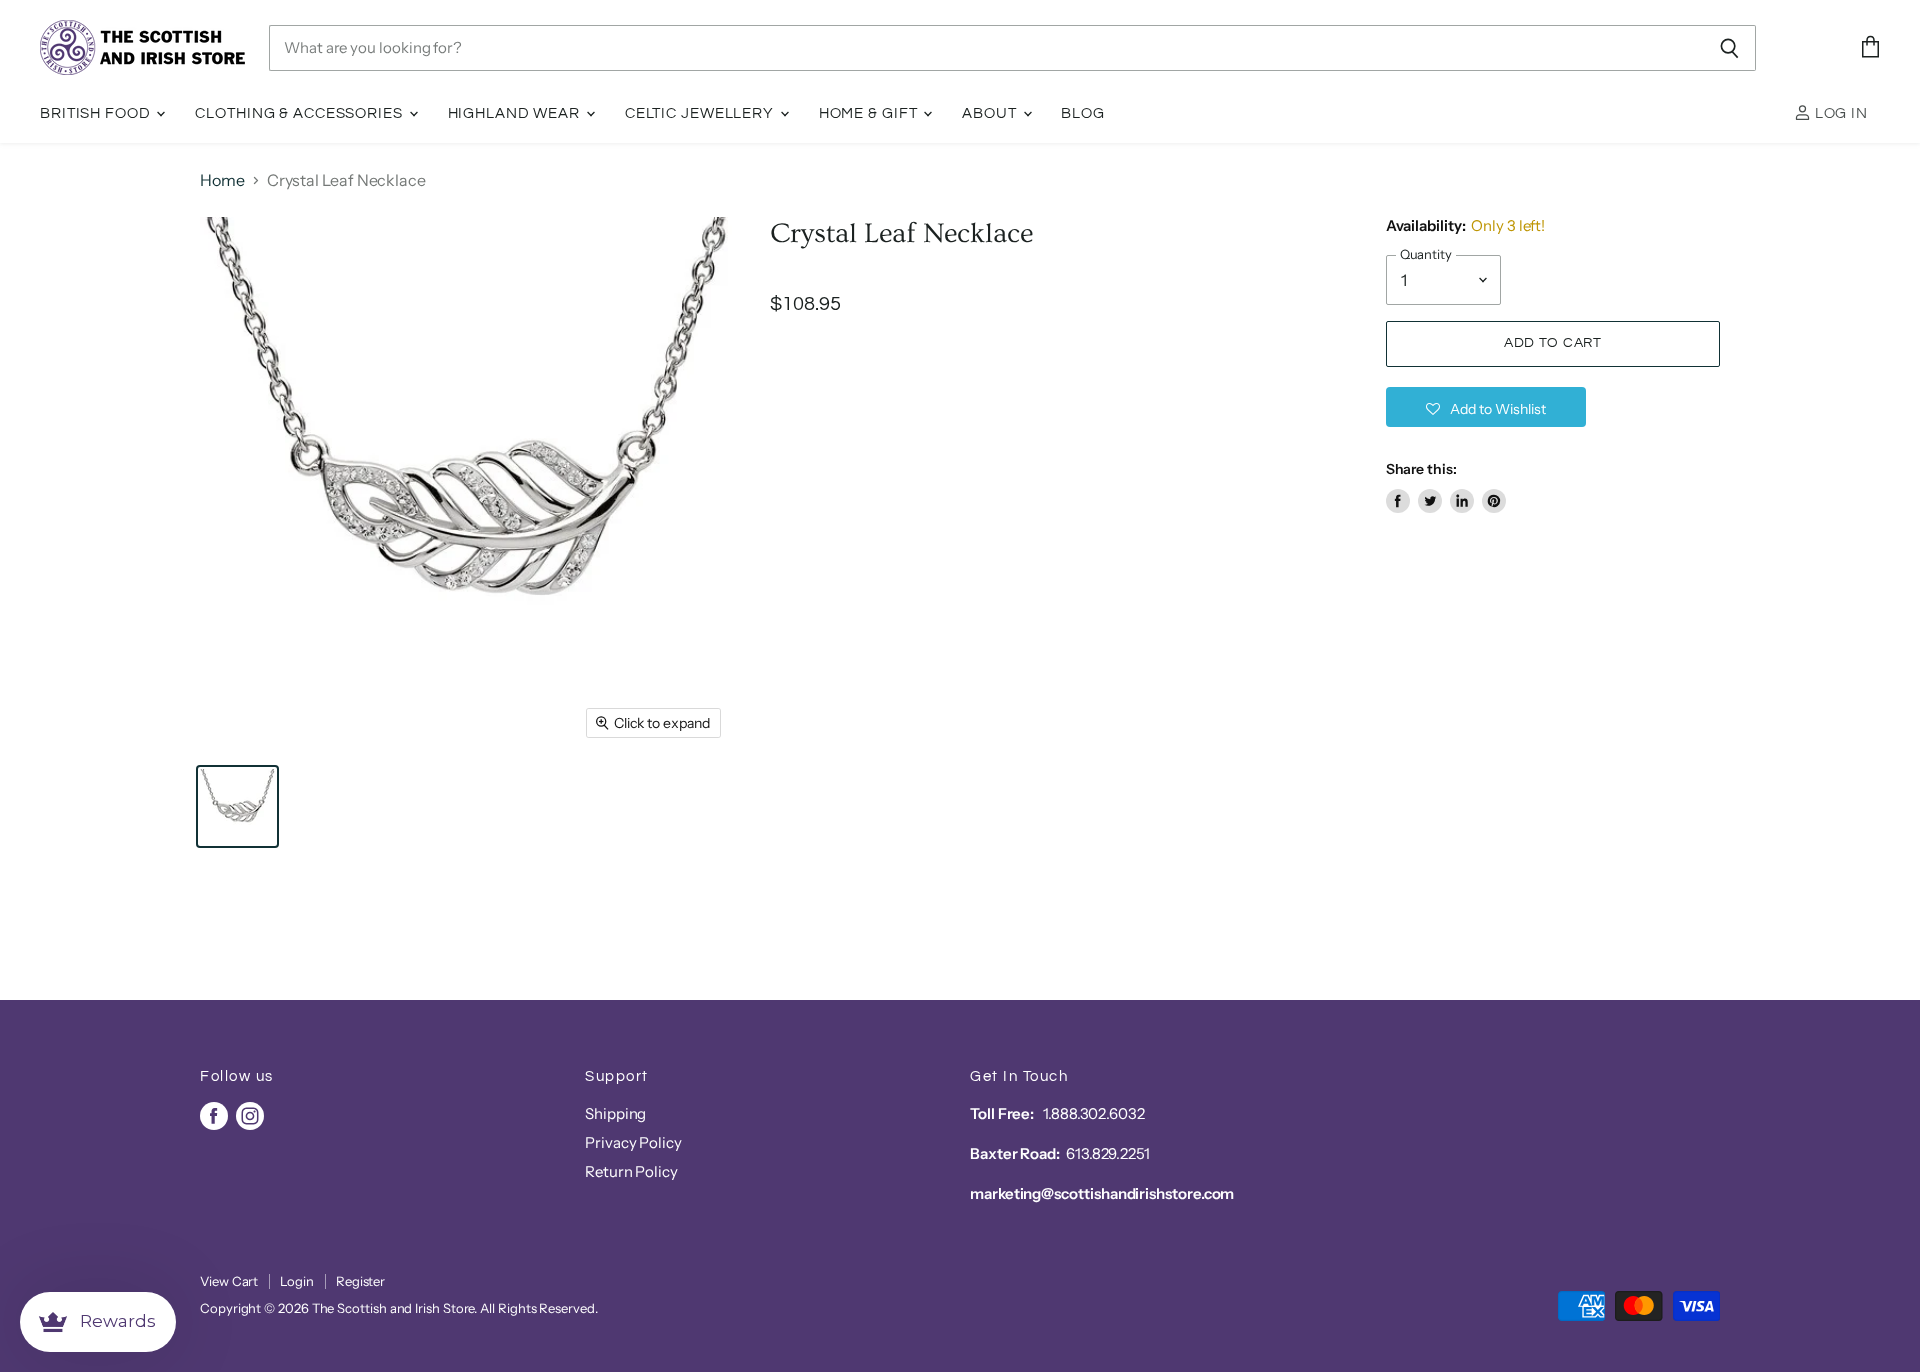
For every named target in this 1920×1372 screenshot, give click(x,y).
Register (360, 1281)
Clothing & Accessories (300, 113)
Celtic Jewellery (701, 113)
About (991, 113)
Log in (1839, 113)
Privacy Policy (633, 1142)
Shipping (615, 1113)
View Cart (229, 1281)
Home (222, 180)
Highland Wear (516, 113)
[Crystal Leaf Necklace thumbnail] (237, 806)
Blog (1083, 113)
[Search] (1729, 48)
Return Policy (631, 1171)
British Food (97, 113)
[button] (1486, 407)
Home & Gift (870, 113)
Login (297, 1281)
